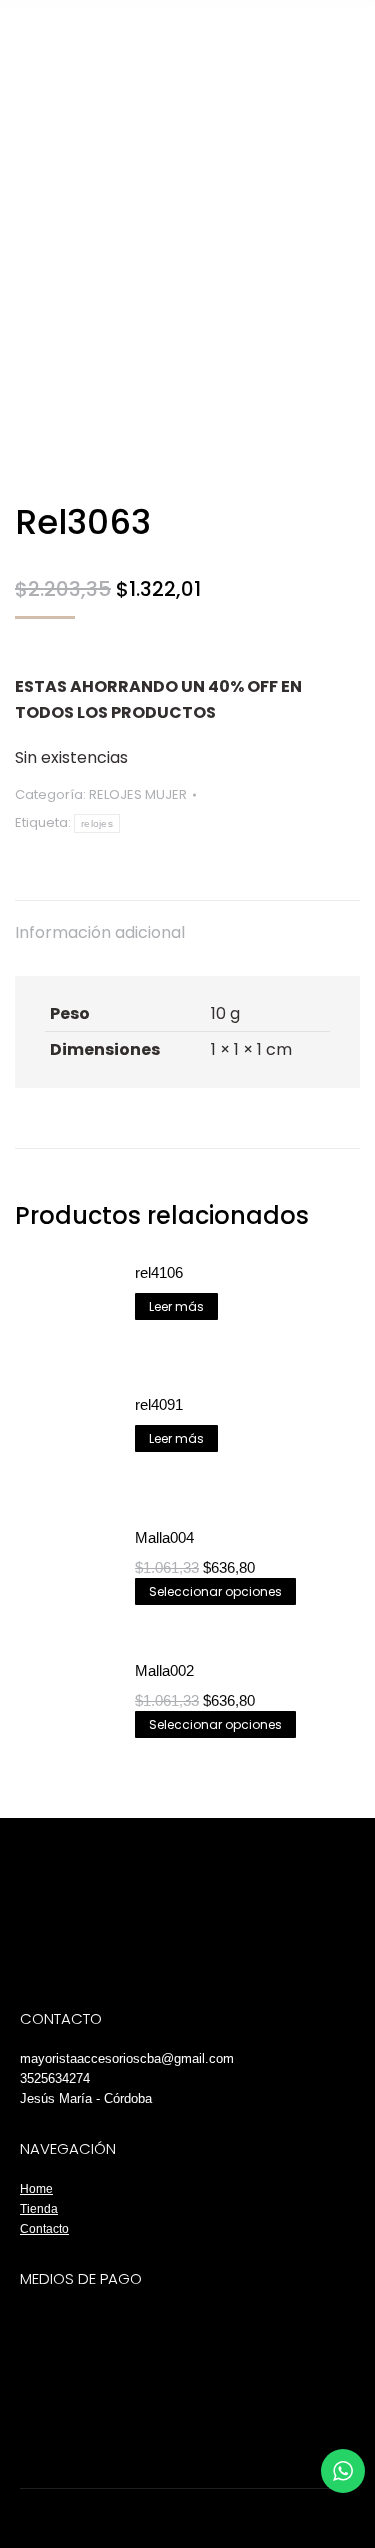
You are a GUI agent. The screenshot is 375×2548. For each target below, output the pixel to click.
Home (36, 2189)
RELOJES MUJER (138, 794)
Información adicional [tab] (100, 932)
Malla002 (164, 1670)
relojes (97, 823)
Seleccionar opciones (215, 1591)
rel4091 (159, 1404)
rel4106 (159, 1272)
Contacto (44, 2229)
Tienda (39, 2209)
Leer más (176, 1306)
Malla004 (164, 1537)
